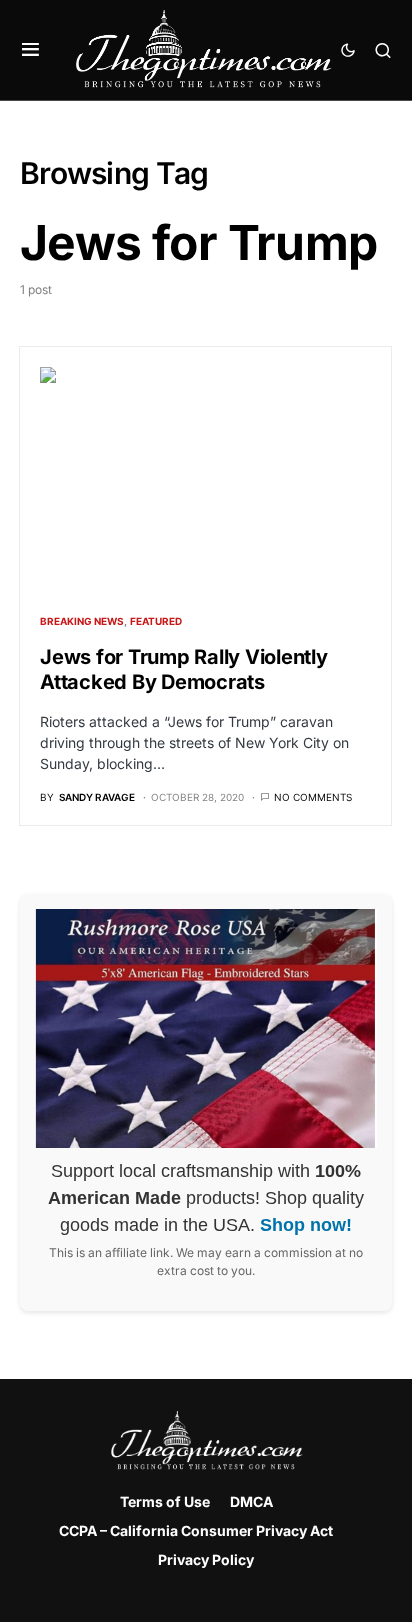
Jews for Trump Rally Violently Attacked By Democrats (184, 669)
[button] (30, 50)
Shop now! (306, 1225)
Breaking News (82, 621)
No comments (313, 797)
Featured (156, 621)
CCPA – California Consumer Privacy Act (196, 1530)
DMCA (251, 1501)
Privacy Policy (206, 1559)
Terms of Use (165, 1501)
